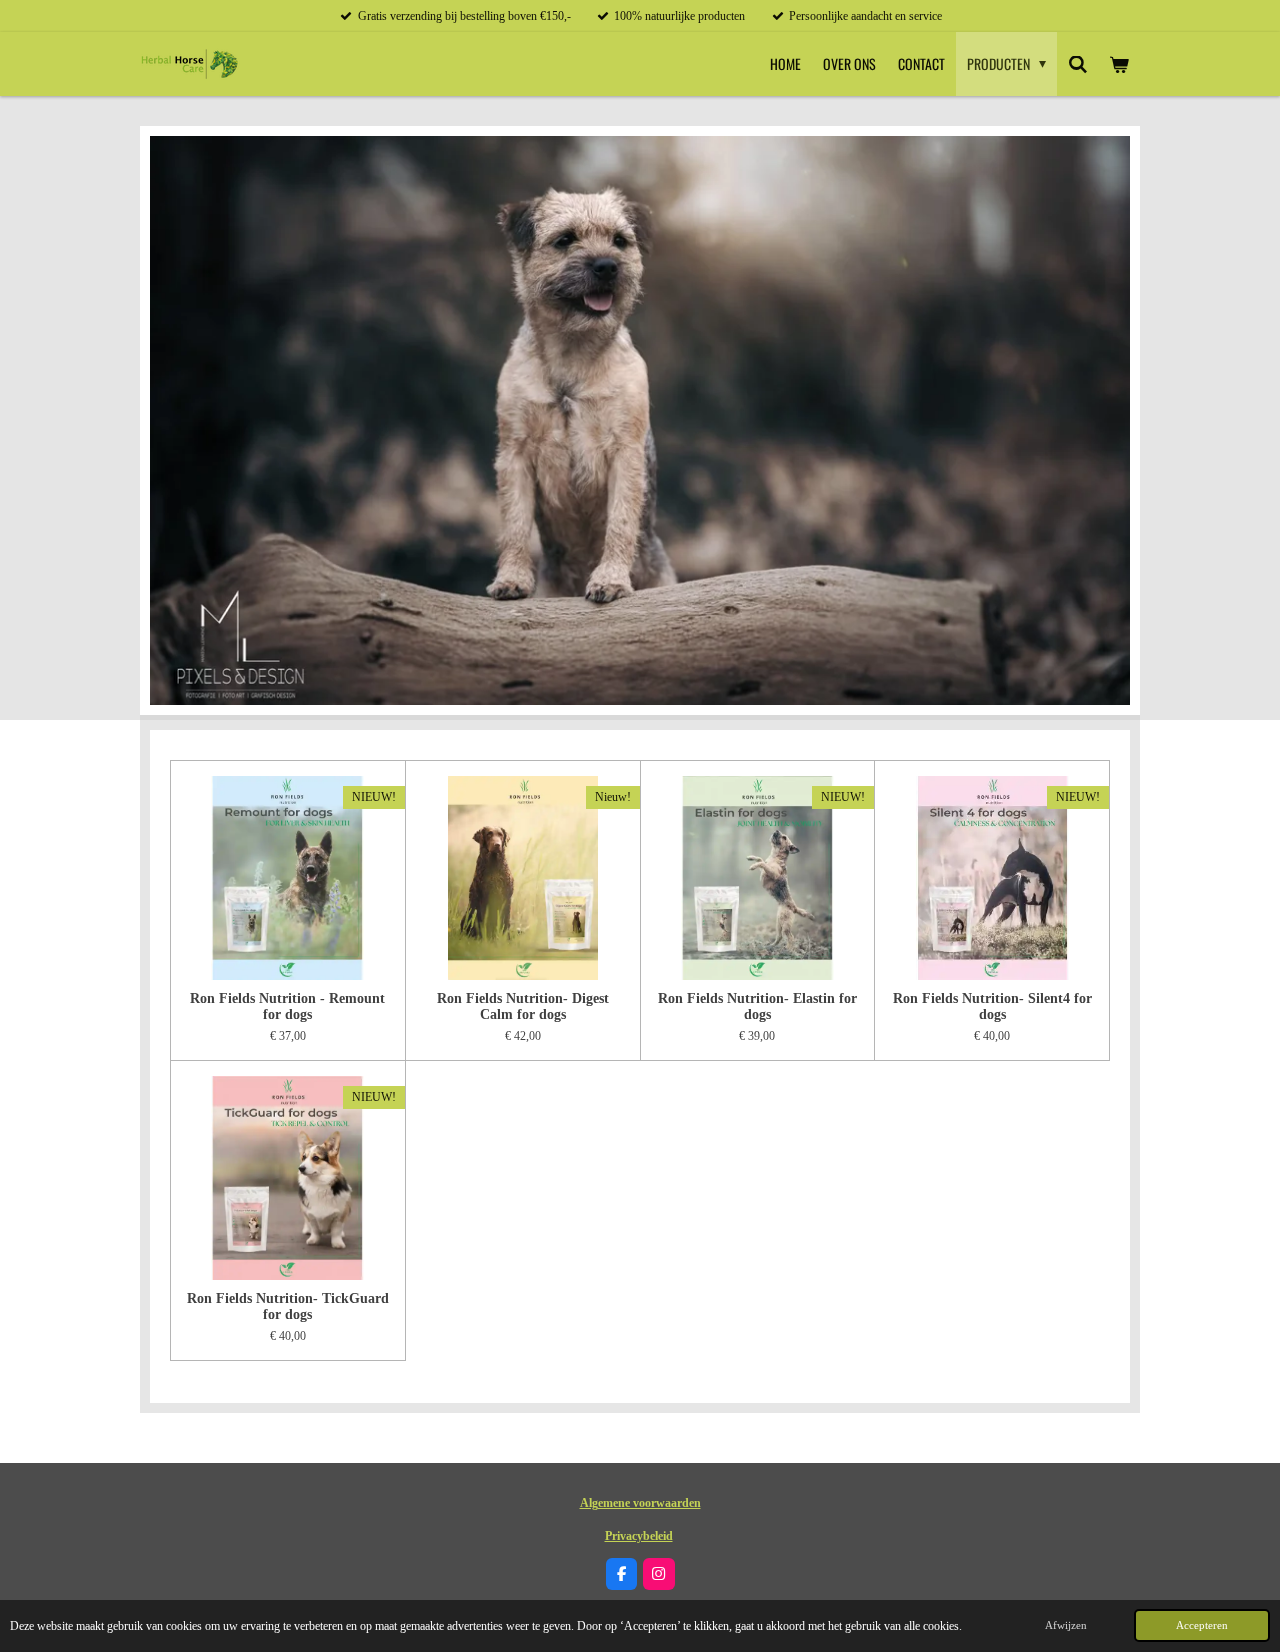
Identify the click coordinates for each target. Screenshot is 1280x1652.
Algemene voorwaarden (640, 1503)
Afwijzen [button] (1066, 1625)
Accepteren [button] (1202, 1625)
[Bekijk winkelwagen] (1119, 64)
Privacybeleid (639, 1536)
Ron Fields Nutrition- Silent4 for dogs (992, 1006)
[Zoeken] (1078, 64)
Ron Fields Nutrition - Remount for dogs (287, 1006)
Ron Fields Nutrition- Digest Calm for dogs (523, 1006)
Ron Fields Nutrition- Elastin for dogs (757, 1006)
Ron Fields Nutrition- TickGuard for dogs (288, 1306)
